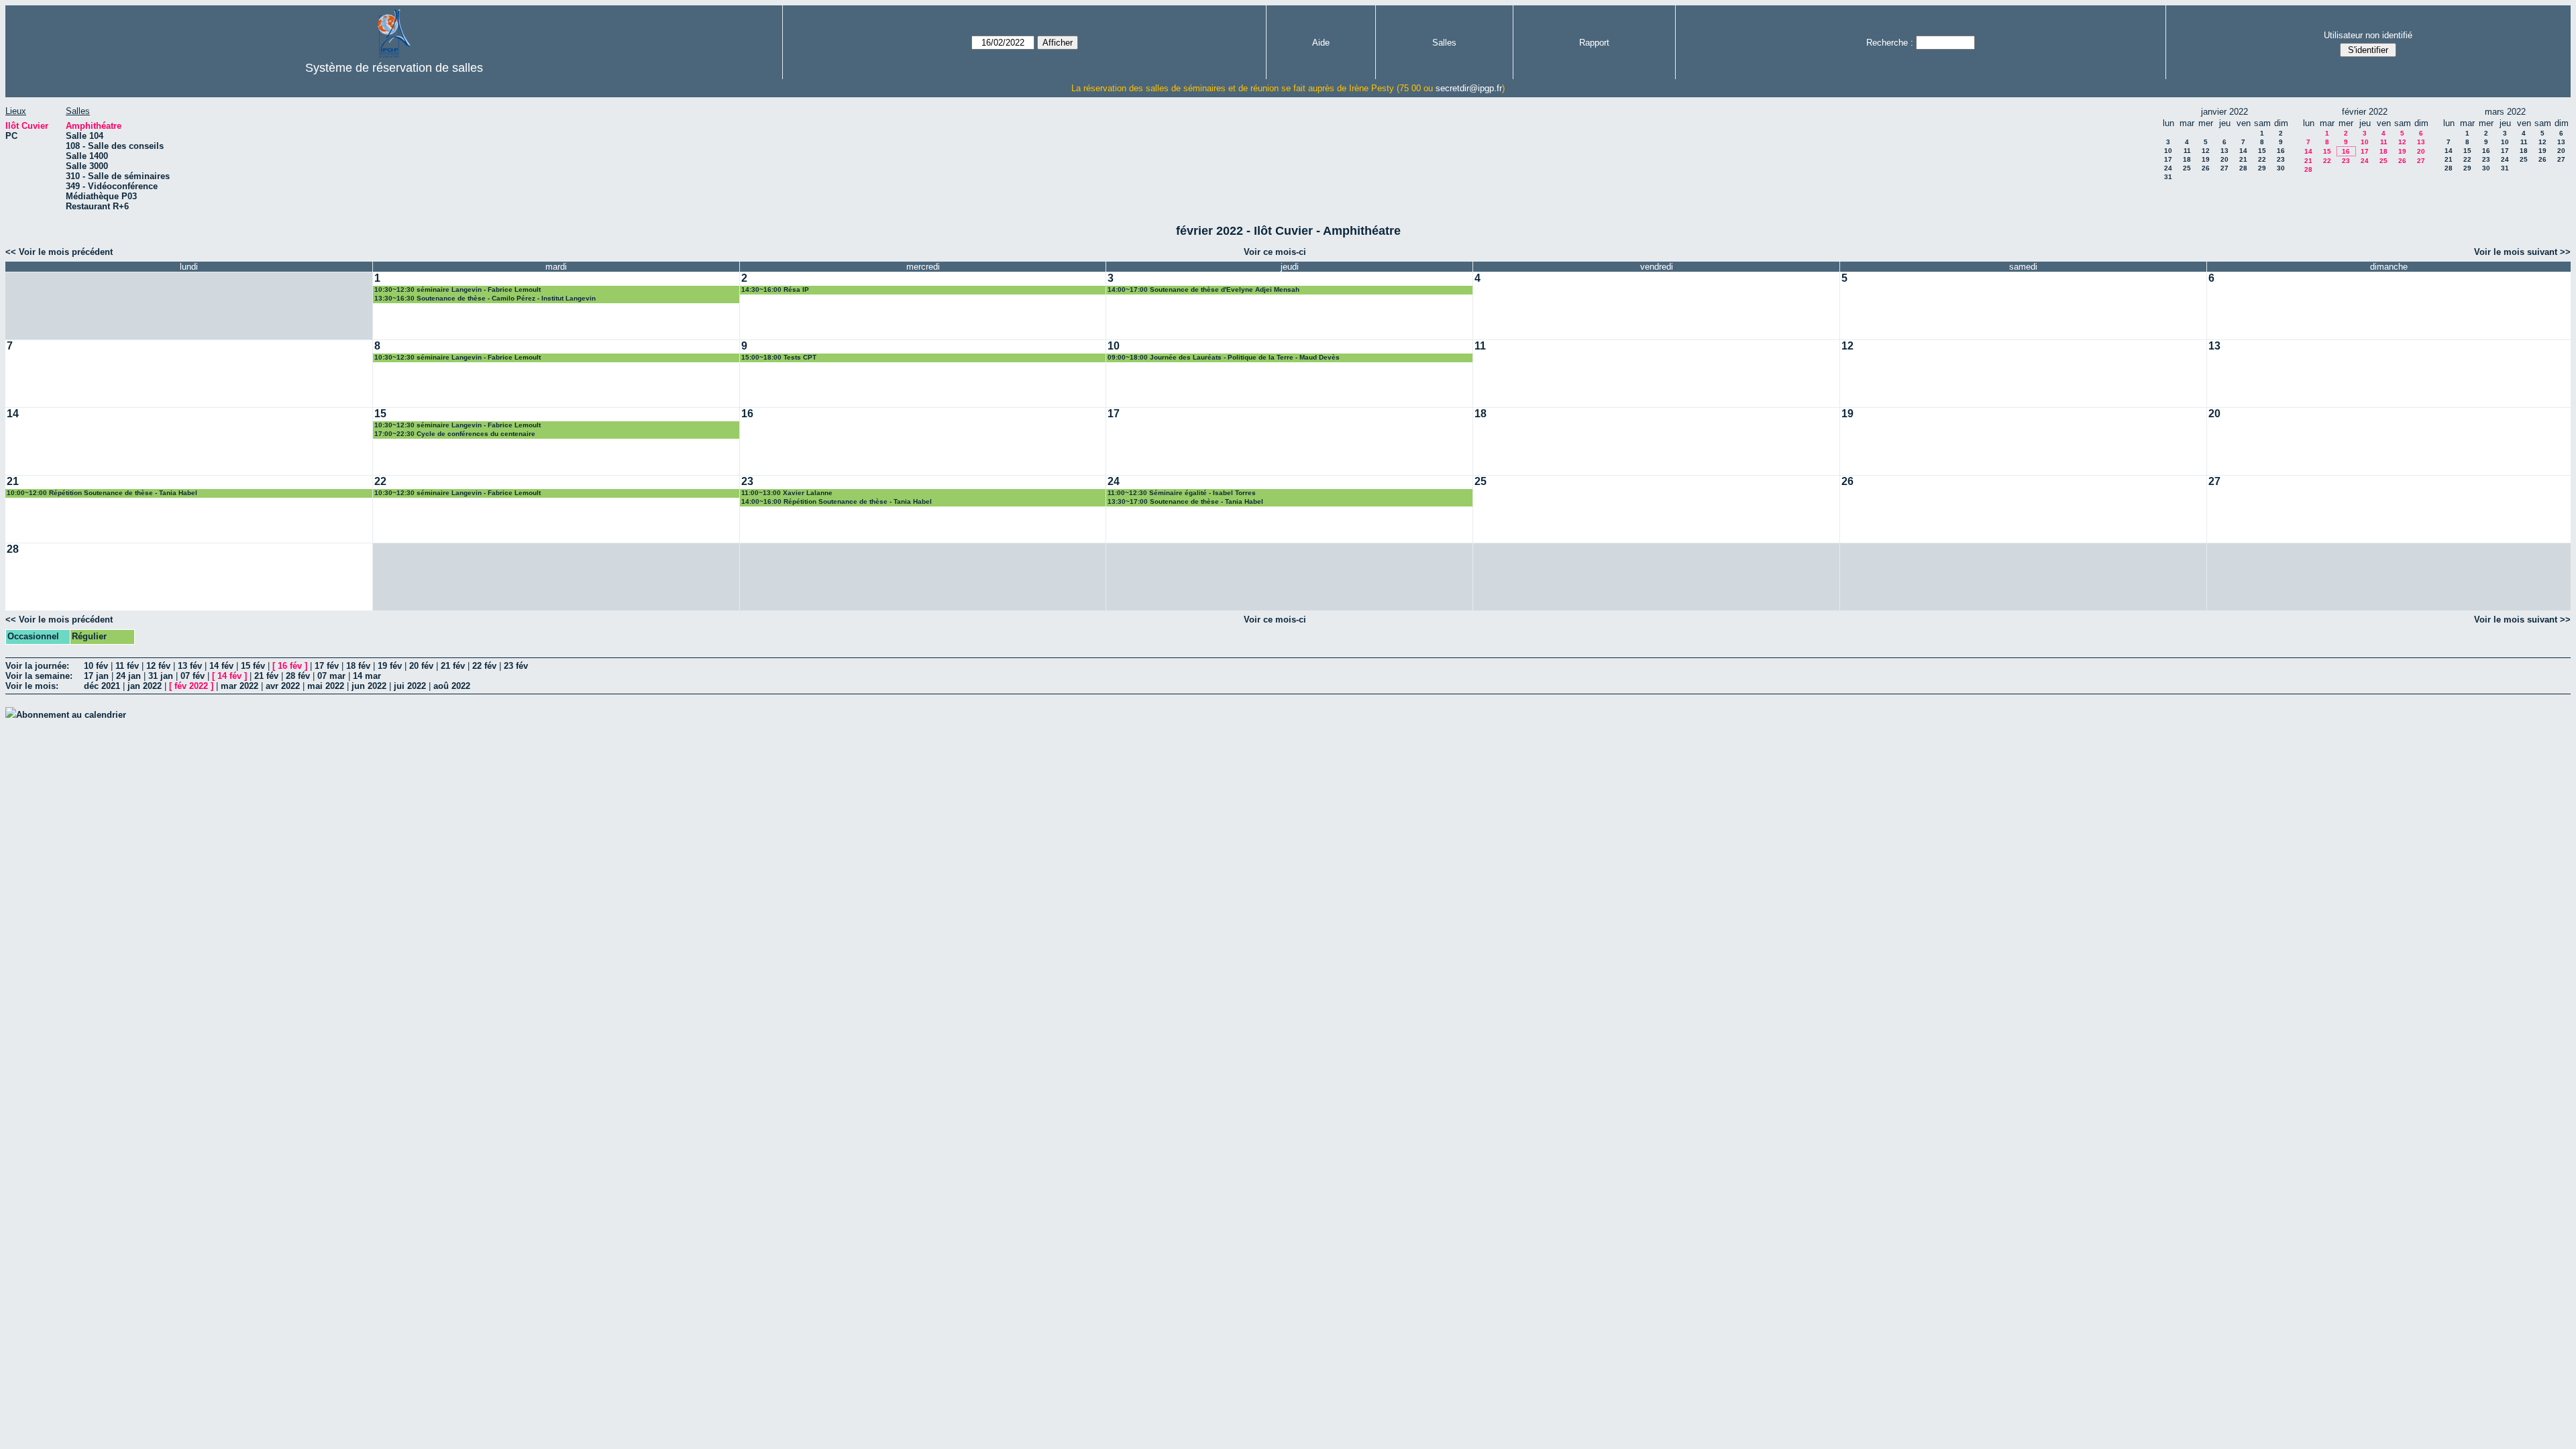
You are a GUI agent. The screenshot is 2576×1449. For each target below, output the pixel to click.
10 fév (96, 666)
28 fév (298, 676)
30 (2281, 168)
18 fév (358, 666)
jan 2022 (145, 686)
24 (2168, 168)
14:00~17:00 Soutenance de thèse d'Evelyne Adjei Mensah (1203, 289)
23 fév (516, 666)
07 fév (193, 676)
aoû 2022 (452, 686)
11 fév (127, 666)
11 (2187, 151)
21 (2243, 159)
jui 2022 (410, 686)
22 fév (484, 666)
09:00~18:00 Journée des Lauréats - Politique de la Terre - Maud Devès (1224, 357)
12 (2206, 151)
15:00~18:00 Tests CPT (779, 357)
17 (2168, 159)
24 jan (128, 676)
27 (2224, 168)
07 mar (331, 676)
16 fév (290, 666)
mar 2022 (239, 686)
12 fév (158, 666)
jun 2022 (369, 686)
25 (2187, 168)
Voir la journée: (37, 666)
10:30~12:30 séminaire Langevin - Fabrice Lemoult (458, 289)
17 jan (96, 676)
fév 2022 (191, 686)
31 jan (161, 676)
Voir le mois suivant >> (2522, 252)
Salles (1444, 43)
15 (2262, 151)
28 (2243, 168)
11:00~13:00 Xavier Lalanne (787, 493)
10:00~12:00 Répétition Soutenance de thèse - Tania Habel (102, 493)
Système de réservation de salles (394, 68)
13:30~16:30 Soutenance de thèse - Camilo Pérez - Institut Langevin (485, 298)
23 (2281, 159)
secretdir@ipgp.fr (1469, 88)
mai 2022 (326, 686)
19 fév (390, 666)
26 (2206, 168)
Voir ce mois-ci (1275, 252)
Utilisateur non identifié (2368, 35)
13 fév (190, 666)
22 (2262, 159)
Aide (1321, 43)
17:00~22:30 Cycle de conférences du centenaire (455, 434)
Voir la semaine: (39, 676)
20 (2224, 159)
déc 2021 (102, 686)
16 (2281, 151)
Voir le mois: (32, 686)
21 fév (453, 666)
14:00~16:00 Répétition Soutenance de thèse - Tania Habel (837, 501)
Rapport (1594, 43)
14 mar (367, 676)
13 (2224, 151)
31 (2168, 177)
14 (2243, 151)
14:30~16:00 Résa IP (775, 289)
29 (2262, 168)
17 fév (327, 666)
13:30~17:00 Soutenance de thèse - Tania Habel (1185, 501)
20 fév (421, 666)
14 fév (221, 666)
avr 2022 (283, 686)
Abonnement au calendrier (71, 715)
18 (2187, 159)
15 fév (253, 666)
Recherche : (1890, 43)
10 (2168, 151)
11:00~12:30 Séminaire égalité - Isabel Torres (1182, 493)
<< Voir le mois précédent (59, 252)
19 (2206, 159)
